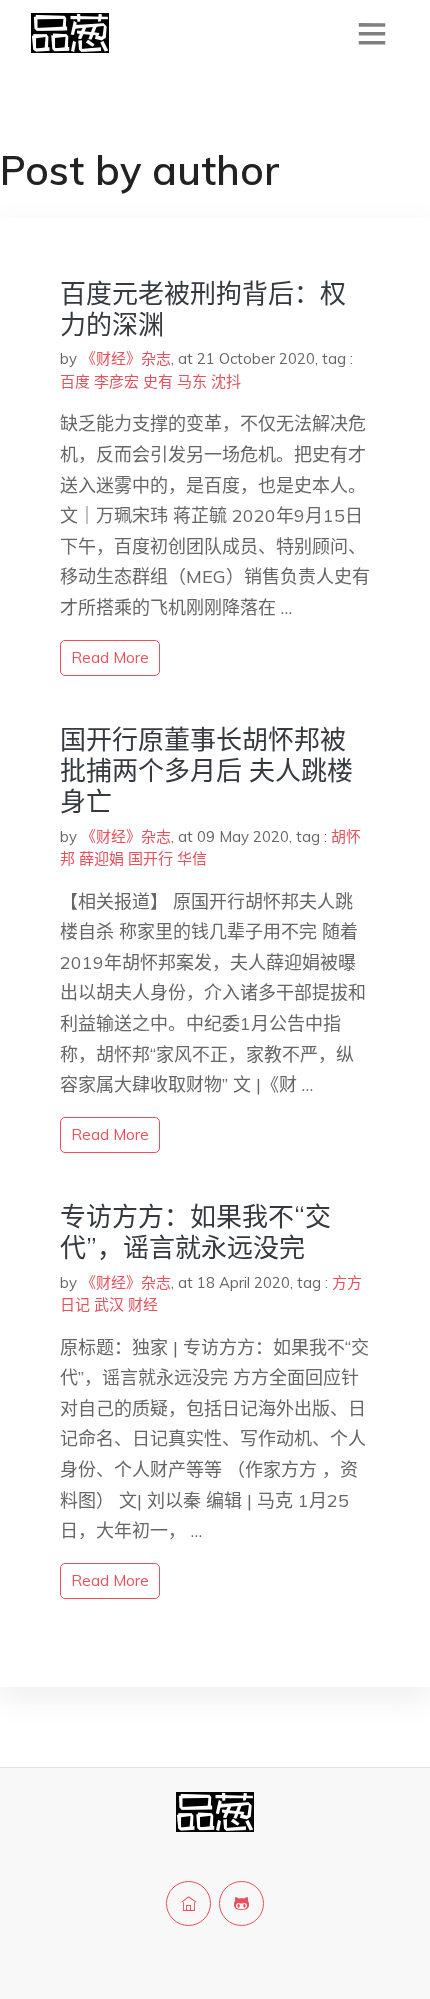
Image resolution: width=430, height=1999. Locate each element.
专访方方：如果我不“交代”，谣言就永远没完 (195, 1232)
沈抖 (226, 381)
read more (110, 657)
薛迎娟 (101, 858)
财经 (143, 1304)
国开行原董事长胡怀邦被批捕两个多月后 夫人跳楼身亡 (206, 770)
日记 (75, 1304)
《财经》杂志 (126, 358)
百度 (75, 381)
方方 (347, 1282)
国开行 (150, 858)
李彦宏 (116, 381)
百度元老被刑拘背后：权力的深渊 (203, 309)
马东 (192, 381)
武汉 (109, 1304)
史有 (158, 381)
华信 (192, 858)
